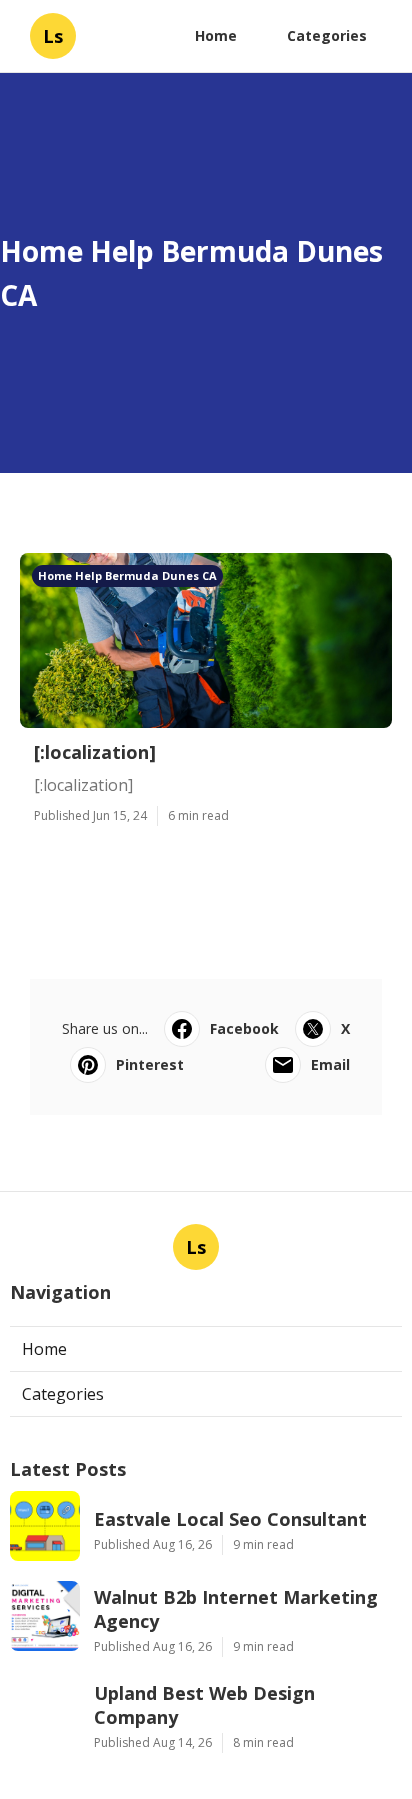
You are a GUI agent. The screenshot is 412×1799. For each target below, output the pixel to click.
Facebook (244, 1028)
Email (330, 1064)
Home (216, 35)
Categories (327, 35)
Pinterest (150, 1064)
